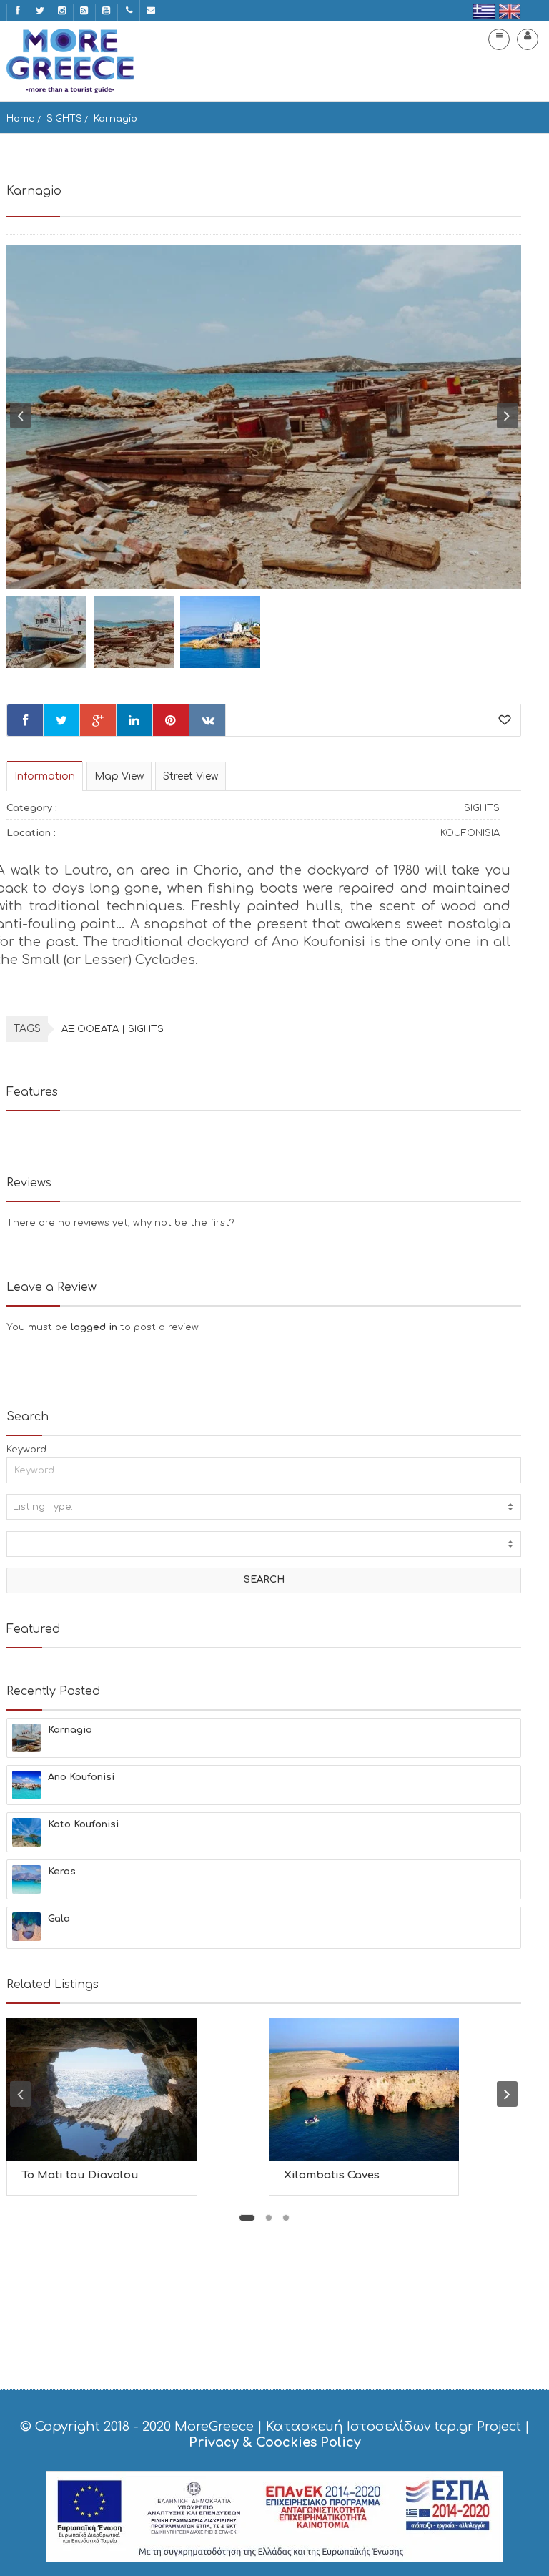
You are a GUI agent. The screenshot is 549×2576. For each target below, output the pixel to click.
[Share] (25, 720)
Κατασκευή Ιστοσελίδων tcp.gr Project (394, 2427)
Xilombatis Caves (332, 2175)
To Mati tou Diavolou (80, 2175)
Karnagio (115, 119)
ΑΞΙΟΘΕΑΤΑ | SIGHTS (113, 1029)
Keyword (26, 1450)
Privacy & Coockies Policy (275, 2442)
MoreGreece (214, 2427)
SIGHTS (64, 119)
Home (21, 119)
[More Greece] (70, 61)
